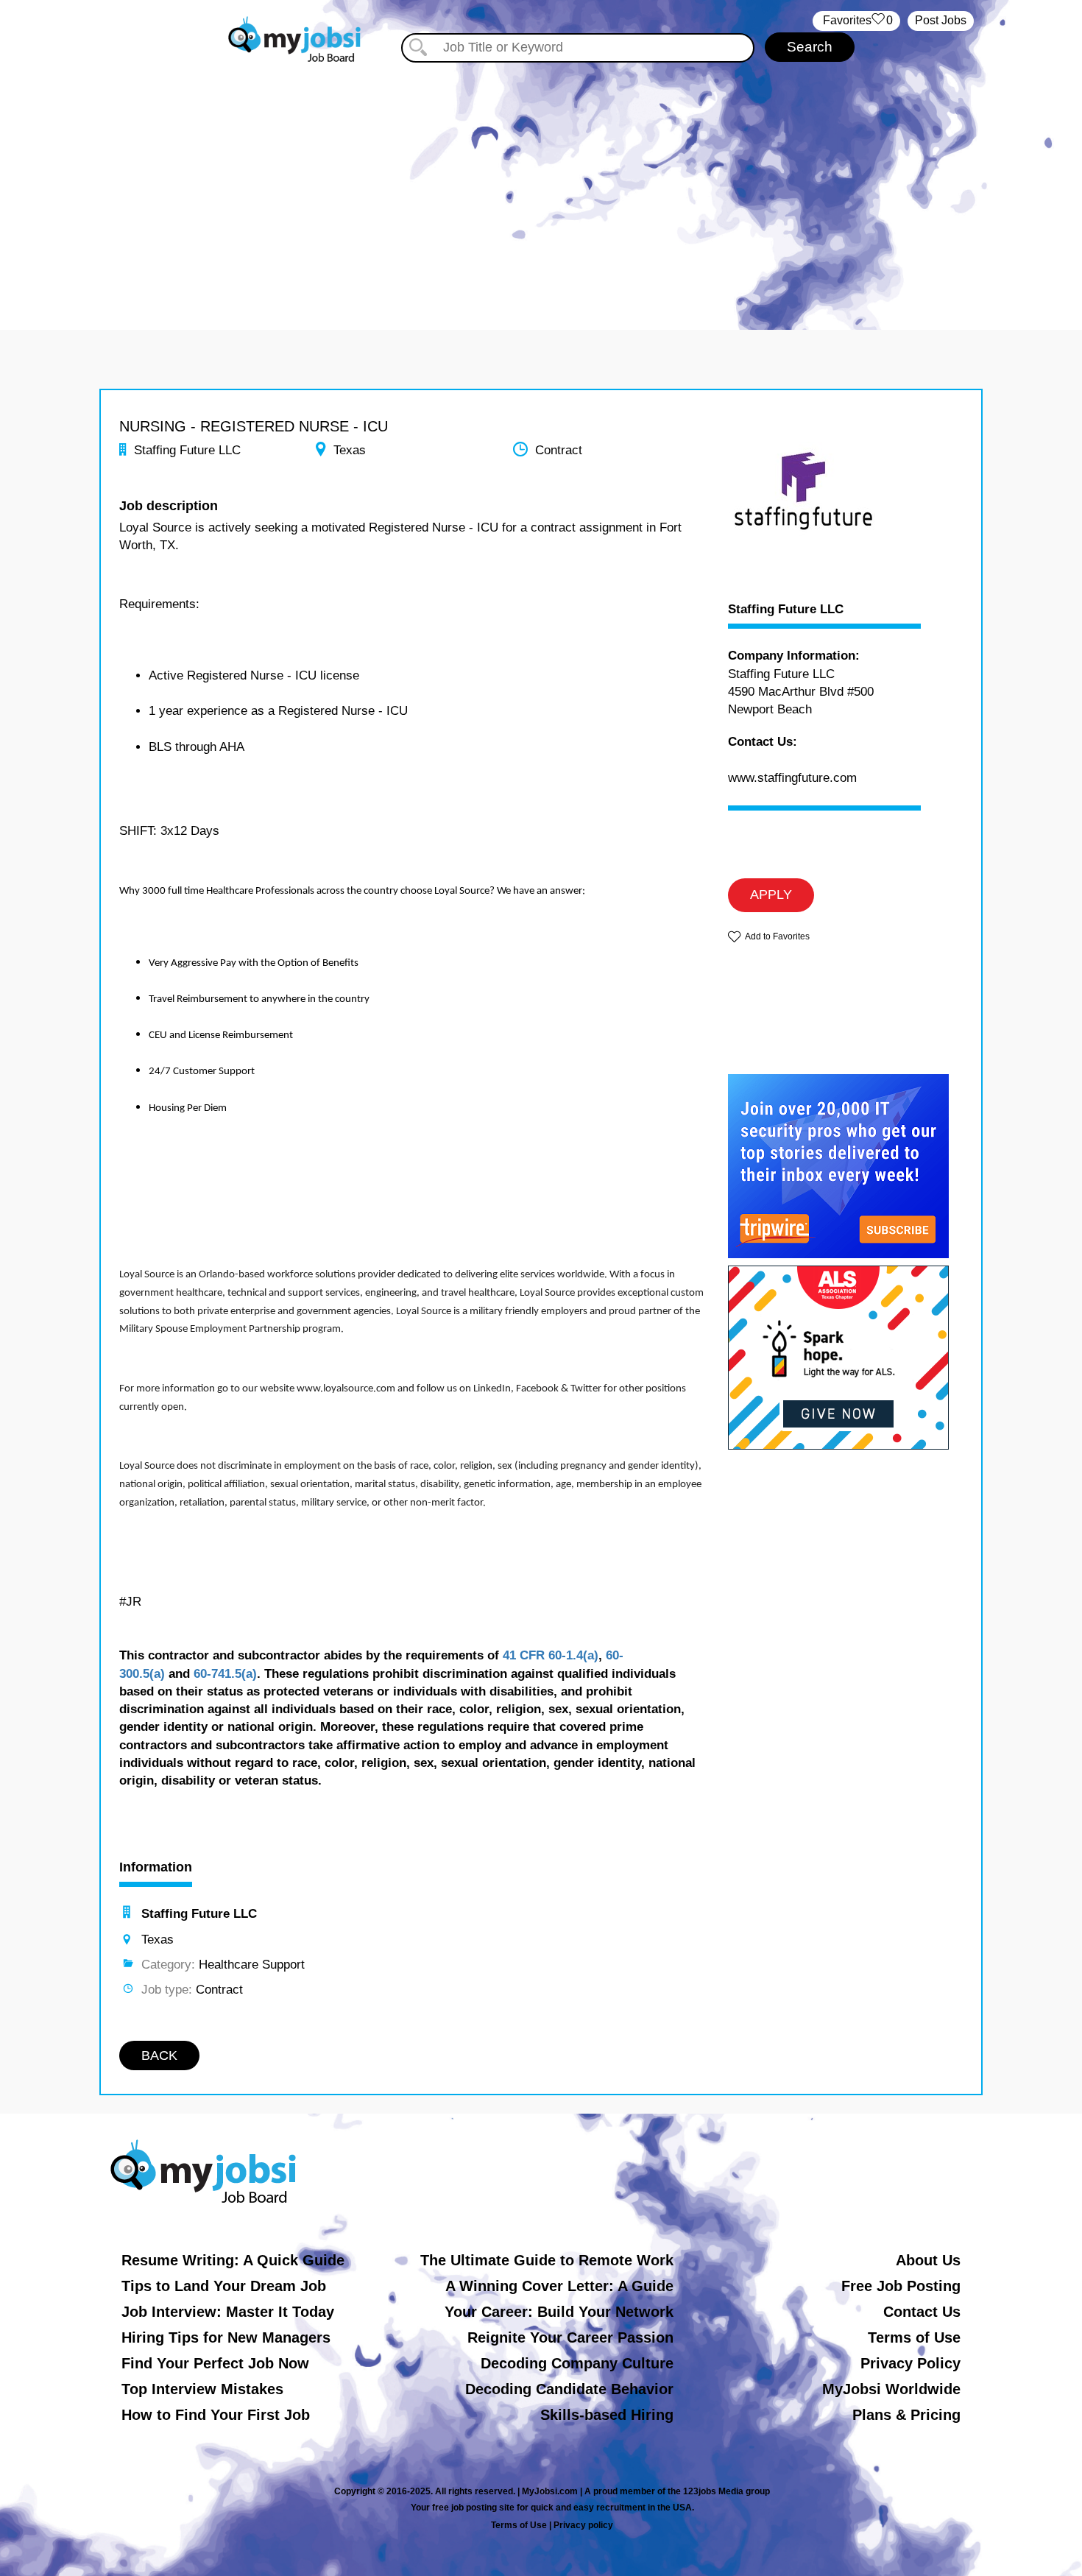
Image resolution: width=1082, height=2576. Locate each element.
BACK (159, 2055)
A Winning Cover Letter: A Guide (559, 2286)
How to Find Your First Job (216, 2415)
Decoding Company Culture (577, 2363)
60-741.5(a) (225, 1674)
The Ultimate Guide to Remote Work (547, 2260)
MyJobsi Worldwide (891, 2389)
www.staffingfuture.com (792, 778)
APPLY (771, 894)
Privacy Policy (910, 2363)
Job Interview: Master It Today (228, 2312)
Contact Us (922, 2312)
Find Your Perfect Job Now (215, 2363)
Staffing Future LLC (786, 610)
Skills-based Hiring (607, 2415)
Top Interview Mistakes (202, 2389)
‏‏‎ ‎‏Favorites (856, 20)
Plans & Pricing (906, 2415)
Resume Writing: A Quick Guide (233, 2260)
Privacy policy (583, 2525)
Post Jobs (941, 20)
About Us (928, 2260)
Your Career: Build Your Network (559, 2312)
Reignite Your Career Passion (570, 2337)
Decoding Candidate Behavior (569, 2389)
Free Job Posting (901, 2286)
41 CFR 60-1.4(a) (551, 1655)
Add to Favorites (777, 936)
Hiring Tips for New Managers (226, 2337)
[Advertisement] (541, 190)
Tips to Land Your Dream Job (224, 2286)
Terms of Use (914, 2337)
